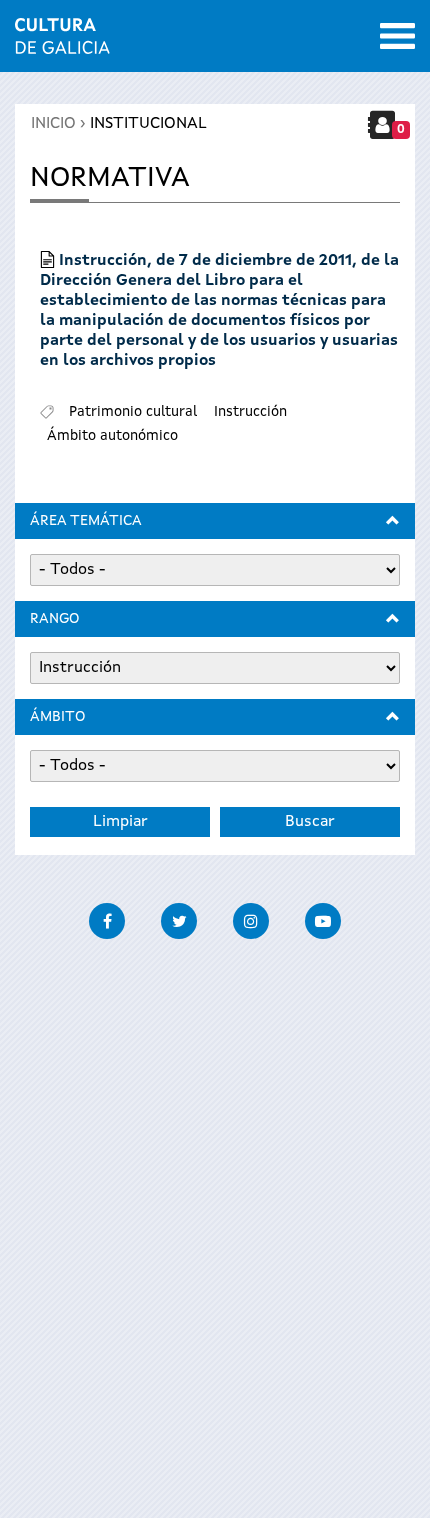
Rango (54, 619)
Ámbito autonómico (112, 436)
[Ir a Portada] (62, 42)
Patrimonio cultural (133, 412)
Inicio (53, 124)
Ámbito (57, 717)
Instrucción (250, 412)
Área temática (86, 521)
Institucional (148, 124)
